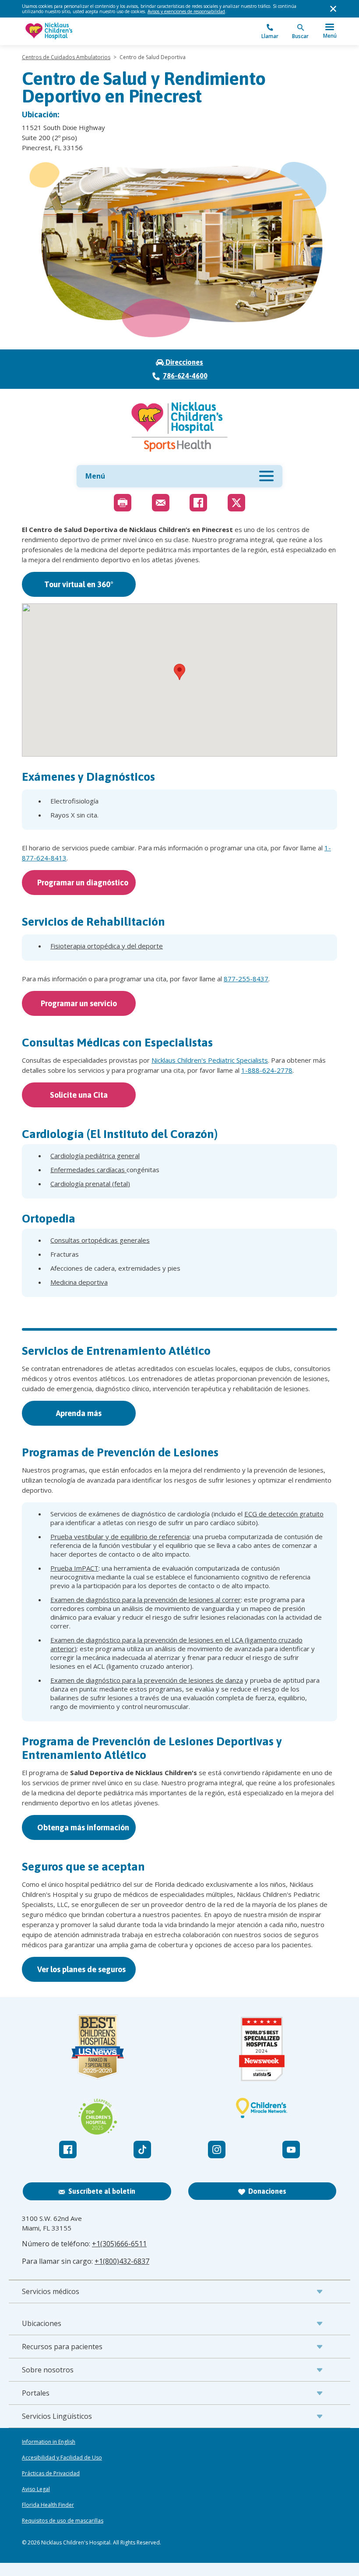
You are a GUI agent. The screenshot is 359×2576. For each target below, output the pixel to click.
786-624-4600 (185, 376)
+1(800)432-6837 (122, 2261)
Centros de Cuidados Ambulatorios (66, 57)
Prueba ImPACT (74, 1568)
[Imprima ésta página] (123, 503)
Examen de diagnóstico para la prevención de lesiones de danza (147, 1680)
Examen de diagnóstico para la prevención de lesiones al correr (146, 1600)
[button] (179, 672)
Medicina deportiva (79, 1282)
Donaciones (267, 2191)
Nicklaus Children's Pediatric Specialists (210, 1060)
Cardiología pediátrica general (95, 1156)
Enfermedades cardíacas (88, 1170)
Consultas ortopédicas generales (100, 1240)
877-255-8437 (246, 979)
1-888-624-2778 (267, 1070)
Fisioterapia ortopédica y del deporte (107, 946)
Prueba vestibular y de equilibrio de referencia (120, 1536)
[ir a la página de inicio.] (101, 31)
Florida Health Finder (48, 2505)
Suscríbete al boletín (102, 2191)
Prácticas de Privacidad (51, 2474)
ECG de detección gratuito (284, 1514)
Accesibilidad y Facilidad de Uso (62, 2458)
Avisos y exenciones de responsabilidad (186, 11)
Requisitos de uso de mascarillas (63, 2521)
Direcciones (183, 362)
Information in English (49, 2442)
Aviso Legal (36, 2489)
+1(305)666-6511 (119, 2244)
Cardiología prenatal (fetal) (90, 1184)
